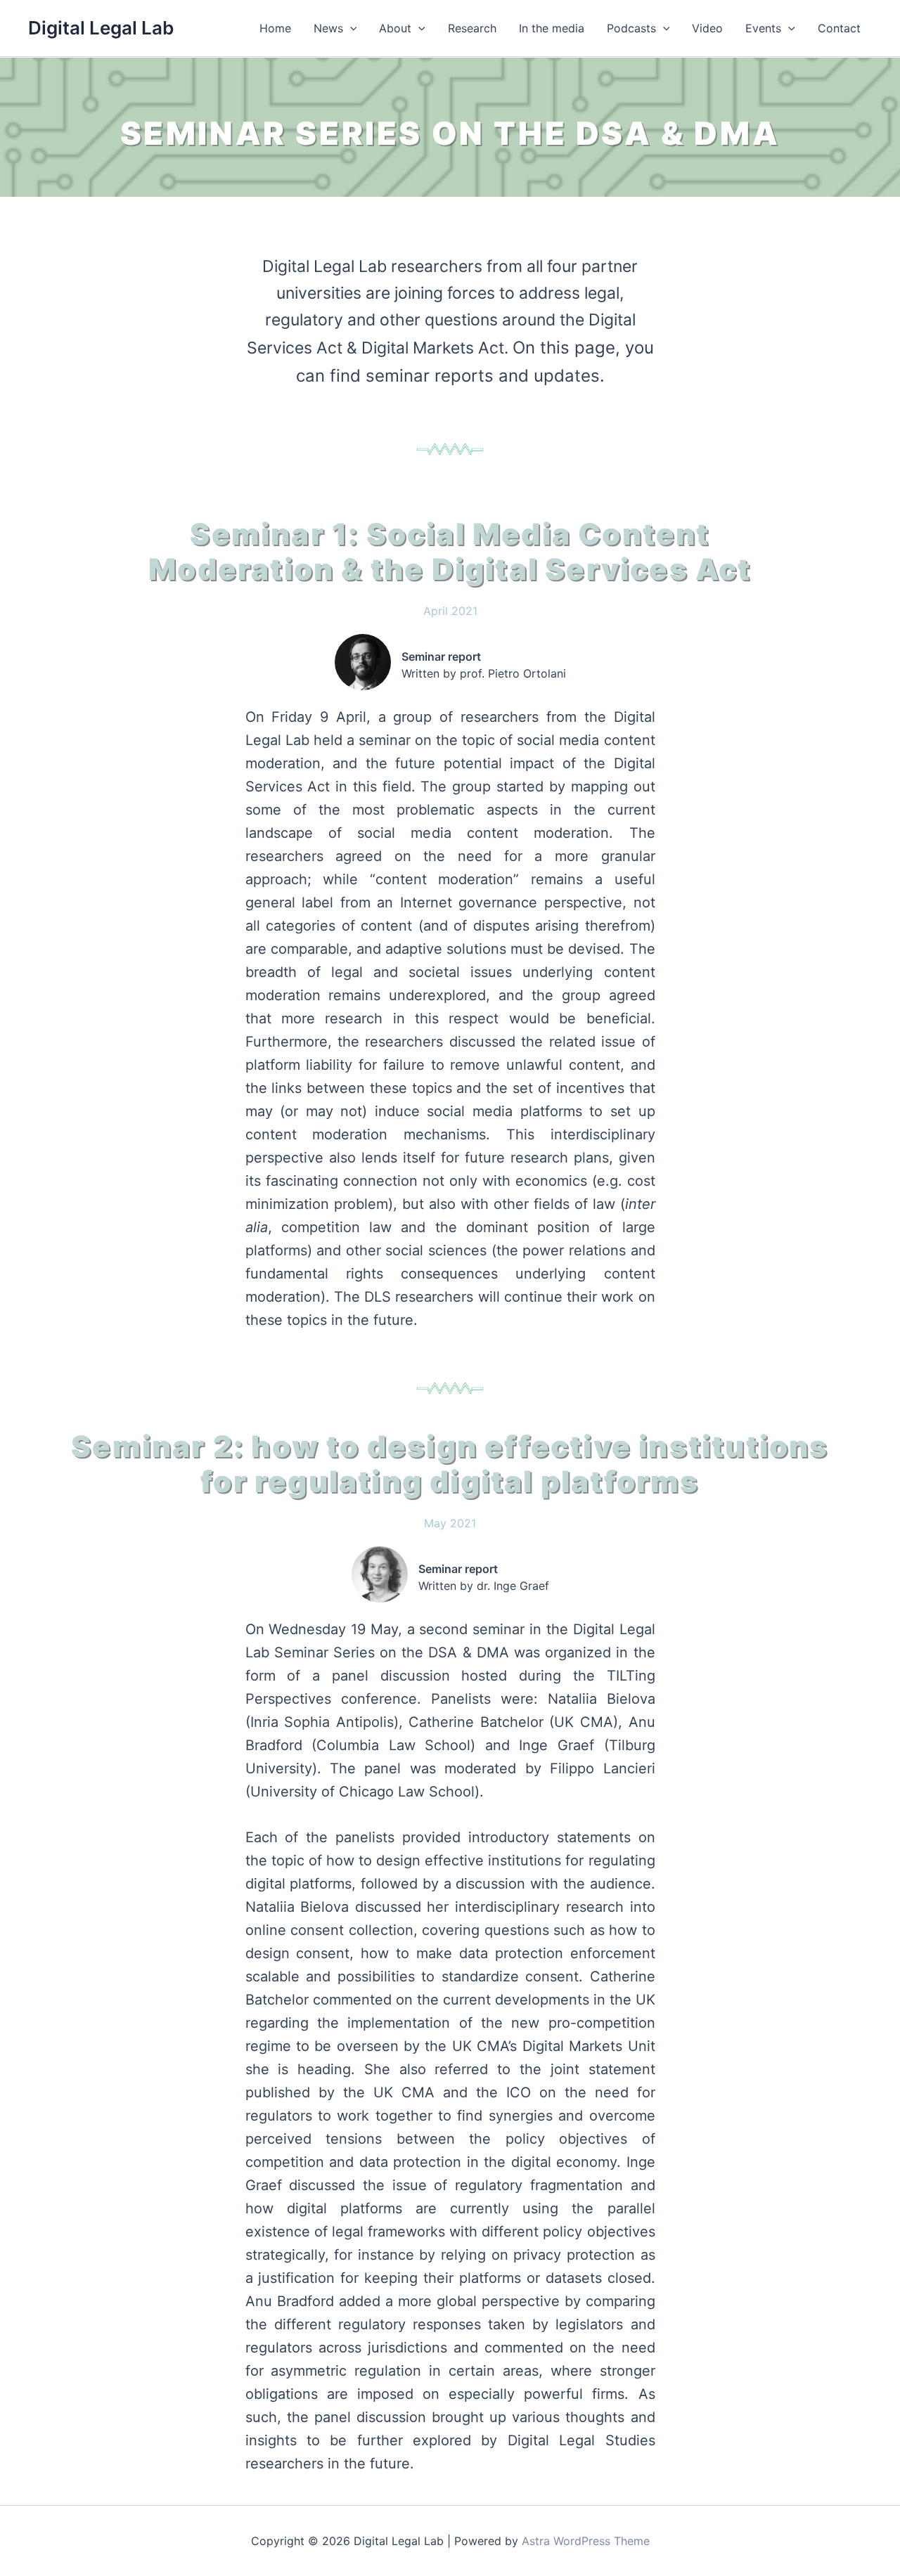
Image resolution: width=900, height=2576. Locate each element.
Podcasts (631, 28)
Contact (839, 28)
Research (472, 28)
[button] (350, 28)
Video (707, 28)
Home (275, 28)
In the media (552, 28)
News (328, 28)
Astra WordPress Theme (586, 2541)
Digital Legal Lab (101, 28)
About (395, 28)
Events (763, 28)
